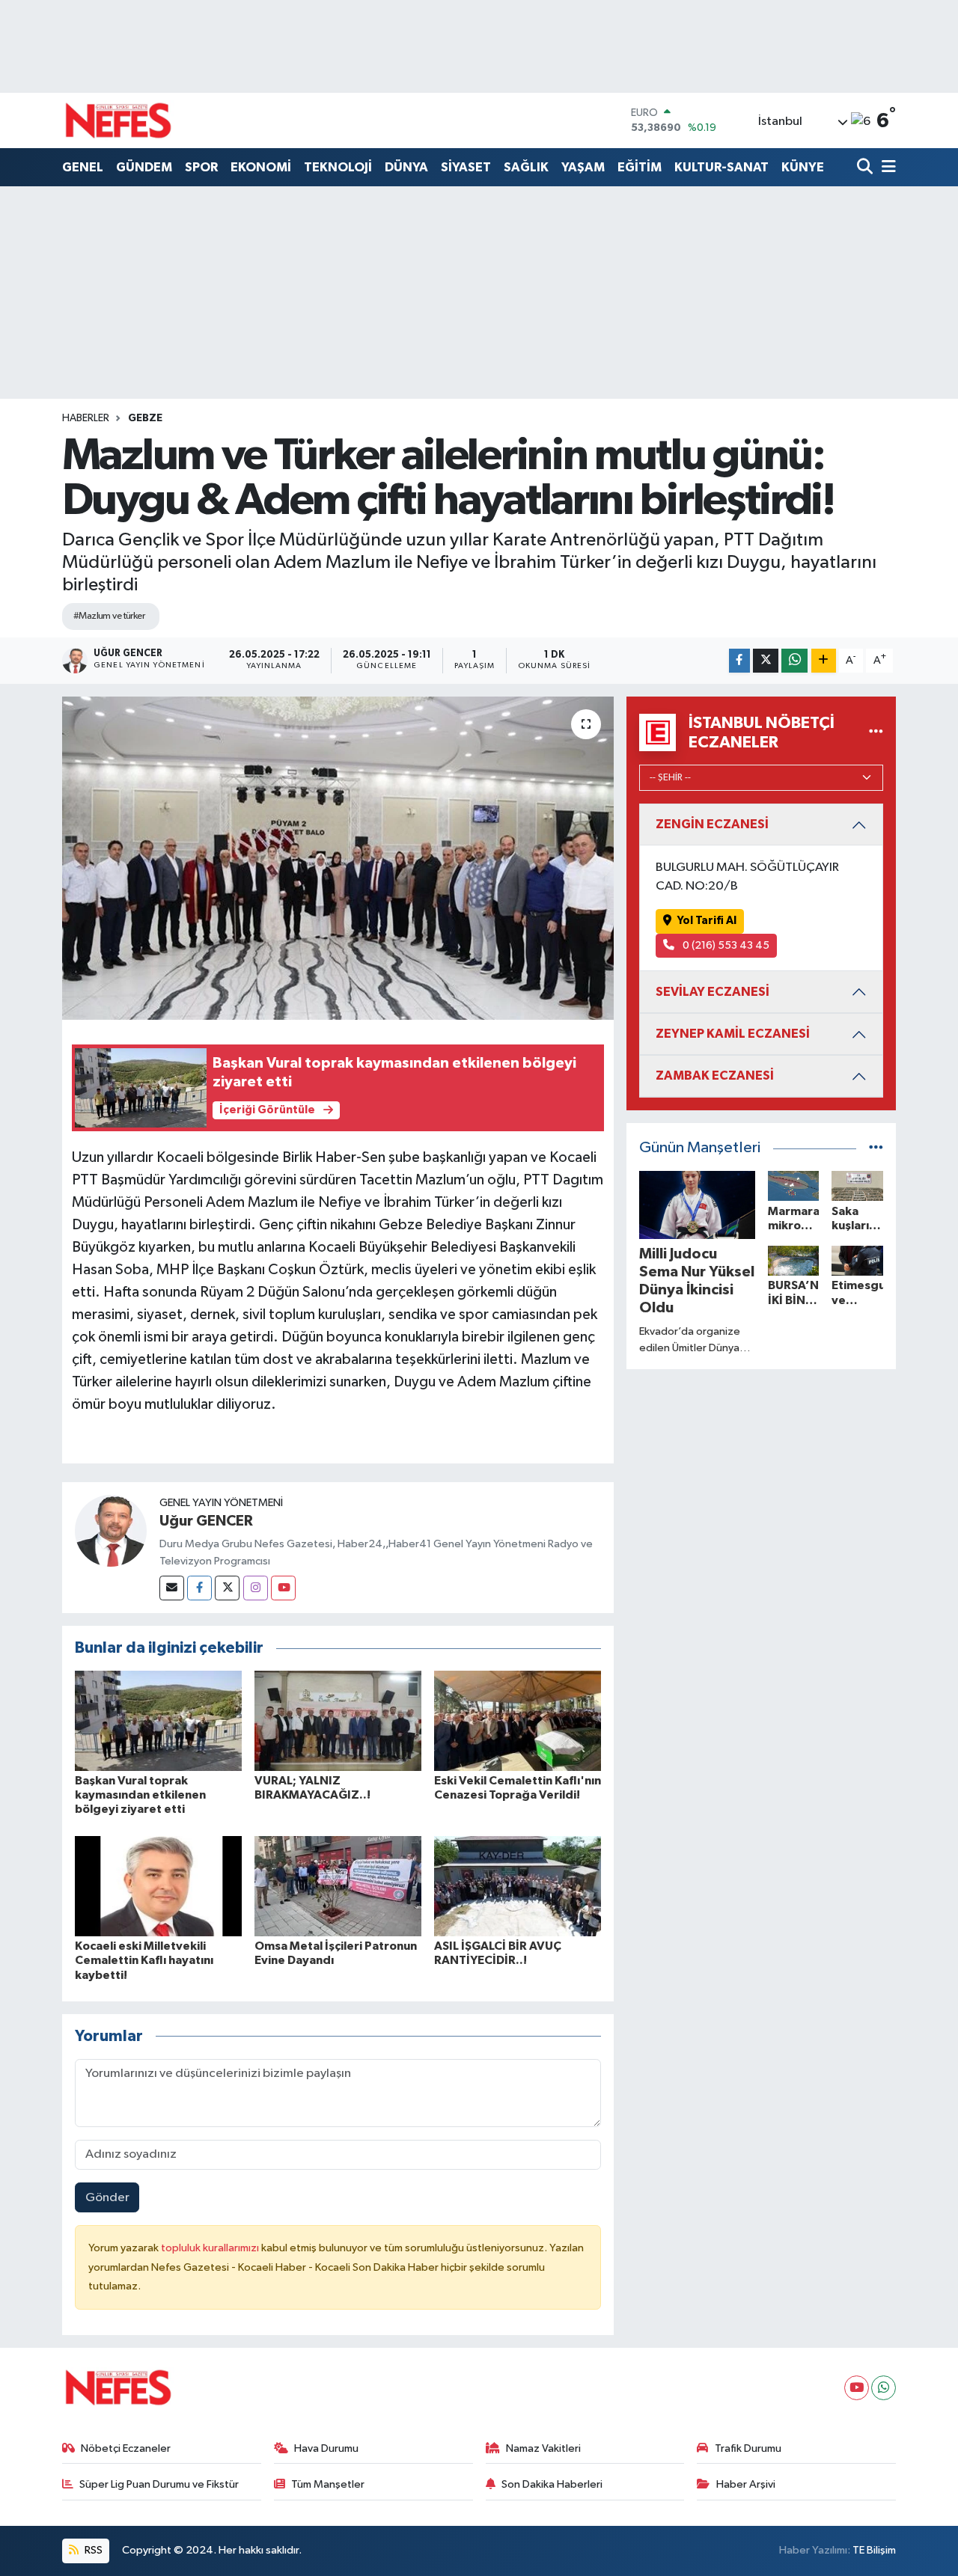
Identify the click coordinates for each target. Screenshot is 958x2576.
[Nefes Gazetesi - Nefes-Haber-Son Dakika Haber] (118, 120)
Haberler (86, 418)
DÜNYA (406, 167)
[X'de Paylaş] (766, 661)
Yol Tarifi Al (707, 921)
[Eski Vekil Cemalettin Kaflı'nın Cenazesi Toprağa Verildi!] (518, 1720)
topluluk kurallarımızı (211, 2248)
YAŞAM (583, 167)
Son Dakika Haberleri (552, 2484)
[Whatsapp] (884, 2388)
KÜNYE (803, 167)
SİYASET (466, 167)
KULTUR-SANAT (721, 167)
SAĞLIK (526, 167)
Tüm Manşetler (328, 2484)
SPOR (201, 167)
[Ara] (866, 168)
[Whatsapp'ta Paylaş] (794, 661)
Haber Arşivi (746, 2484)
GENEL (83, 167)
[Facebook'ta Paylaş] (739, 661)
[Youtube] (283, 1588)
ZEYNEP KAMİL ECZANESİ (733, 1034)
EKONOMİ (261, 167)
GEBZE (145, 418)
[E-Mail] (172, 1588)
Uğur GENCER (206, 1521)
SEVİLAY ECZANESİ (713, 992)
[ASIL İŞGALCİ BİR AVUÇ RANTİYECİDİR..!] (518, 1886)
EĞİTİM (640, 167)
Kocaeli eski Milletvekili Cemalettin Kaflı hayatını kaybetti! (144, 1960)
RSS (92, 2550)
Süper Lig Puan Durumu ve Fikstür (159, 2484)
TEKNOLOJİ (338, 167)
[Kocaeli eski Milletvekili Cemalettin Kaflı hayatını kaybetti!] (158, 1886)
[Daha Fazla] (824, 661)
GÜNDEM (144, 167)
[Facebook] (199, 1588)
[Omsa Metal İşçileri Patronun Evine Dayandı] (338, 1886)
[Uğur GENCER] (111, 1530)
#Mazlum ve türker (109, 616)
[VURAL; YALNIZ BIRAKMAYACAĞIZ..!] (338, 1720)
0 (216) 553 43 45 (725, 945)
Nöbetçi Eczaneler (126, 2448)
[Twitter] (227, 1588)
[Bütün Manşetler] (876, 1148)
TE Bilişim (874, 2550)
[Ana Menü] (886, 168)
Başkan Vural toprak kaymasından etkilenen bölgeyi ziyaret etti (140, 1795)
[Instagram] (256, 1588)
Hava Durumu (326, 2448)
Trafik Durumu (748, 2448)
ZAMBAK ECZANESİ (715, 1076)
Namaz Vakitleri (543, 2448)
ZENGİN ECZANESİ (712, 824)
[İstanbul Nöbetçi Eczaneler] (876, 732)
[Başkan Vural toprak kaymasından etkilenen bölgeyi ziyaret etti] (158, 1720)
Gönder (107, 2198)
